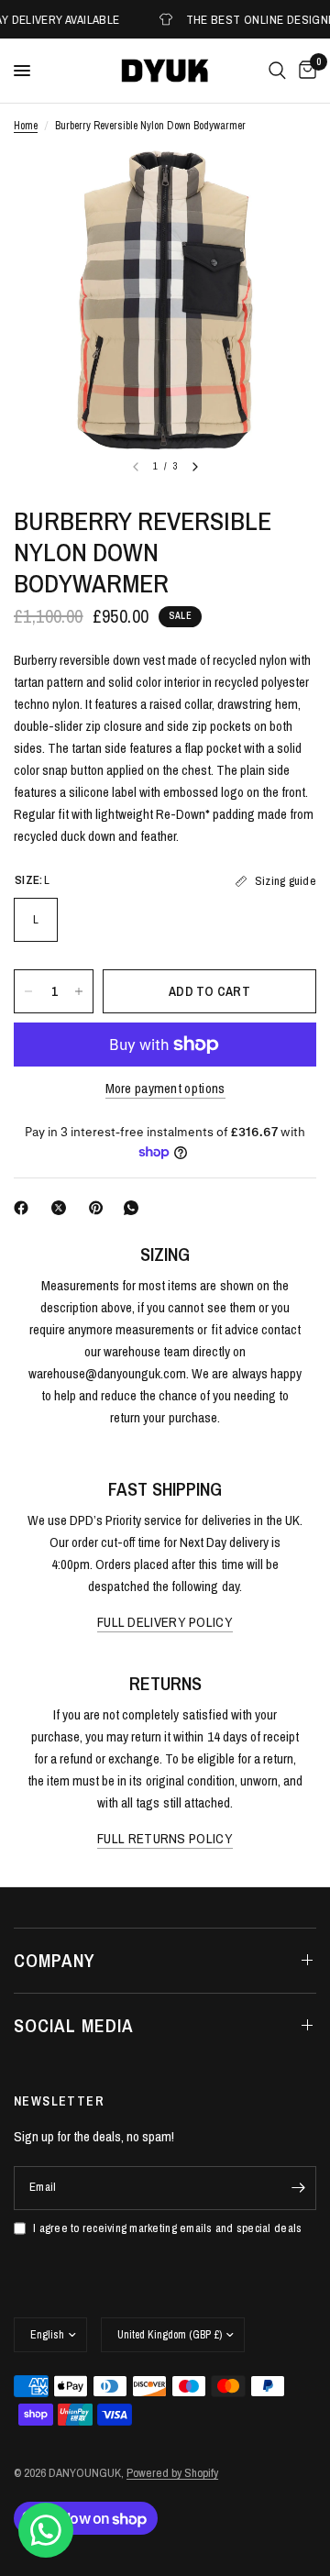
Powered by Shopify (172, 2473)
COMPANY (55, 1960)
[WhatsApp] (135, 1208)
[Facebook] (25, 1208)
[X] (62, 1208)
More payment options (165, 1088)
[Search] (277, 71)
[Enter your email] (298, 2188)
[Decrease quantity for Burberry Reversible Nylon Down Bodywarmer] (28, 991)
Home (26, 126)
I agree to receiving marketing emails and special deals (167, 2228)
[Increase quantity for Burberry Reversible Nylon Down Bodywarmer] (79, 991)
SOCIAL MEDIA (74, 2025)
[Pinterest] (100, 1208)
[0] (304, 71)
